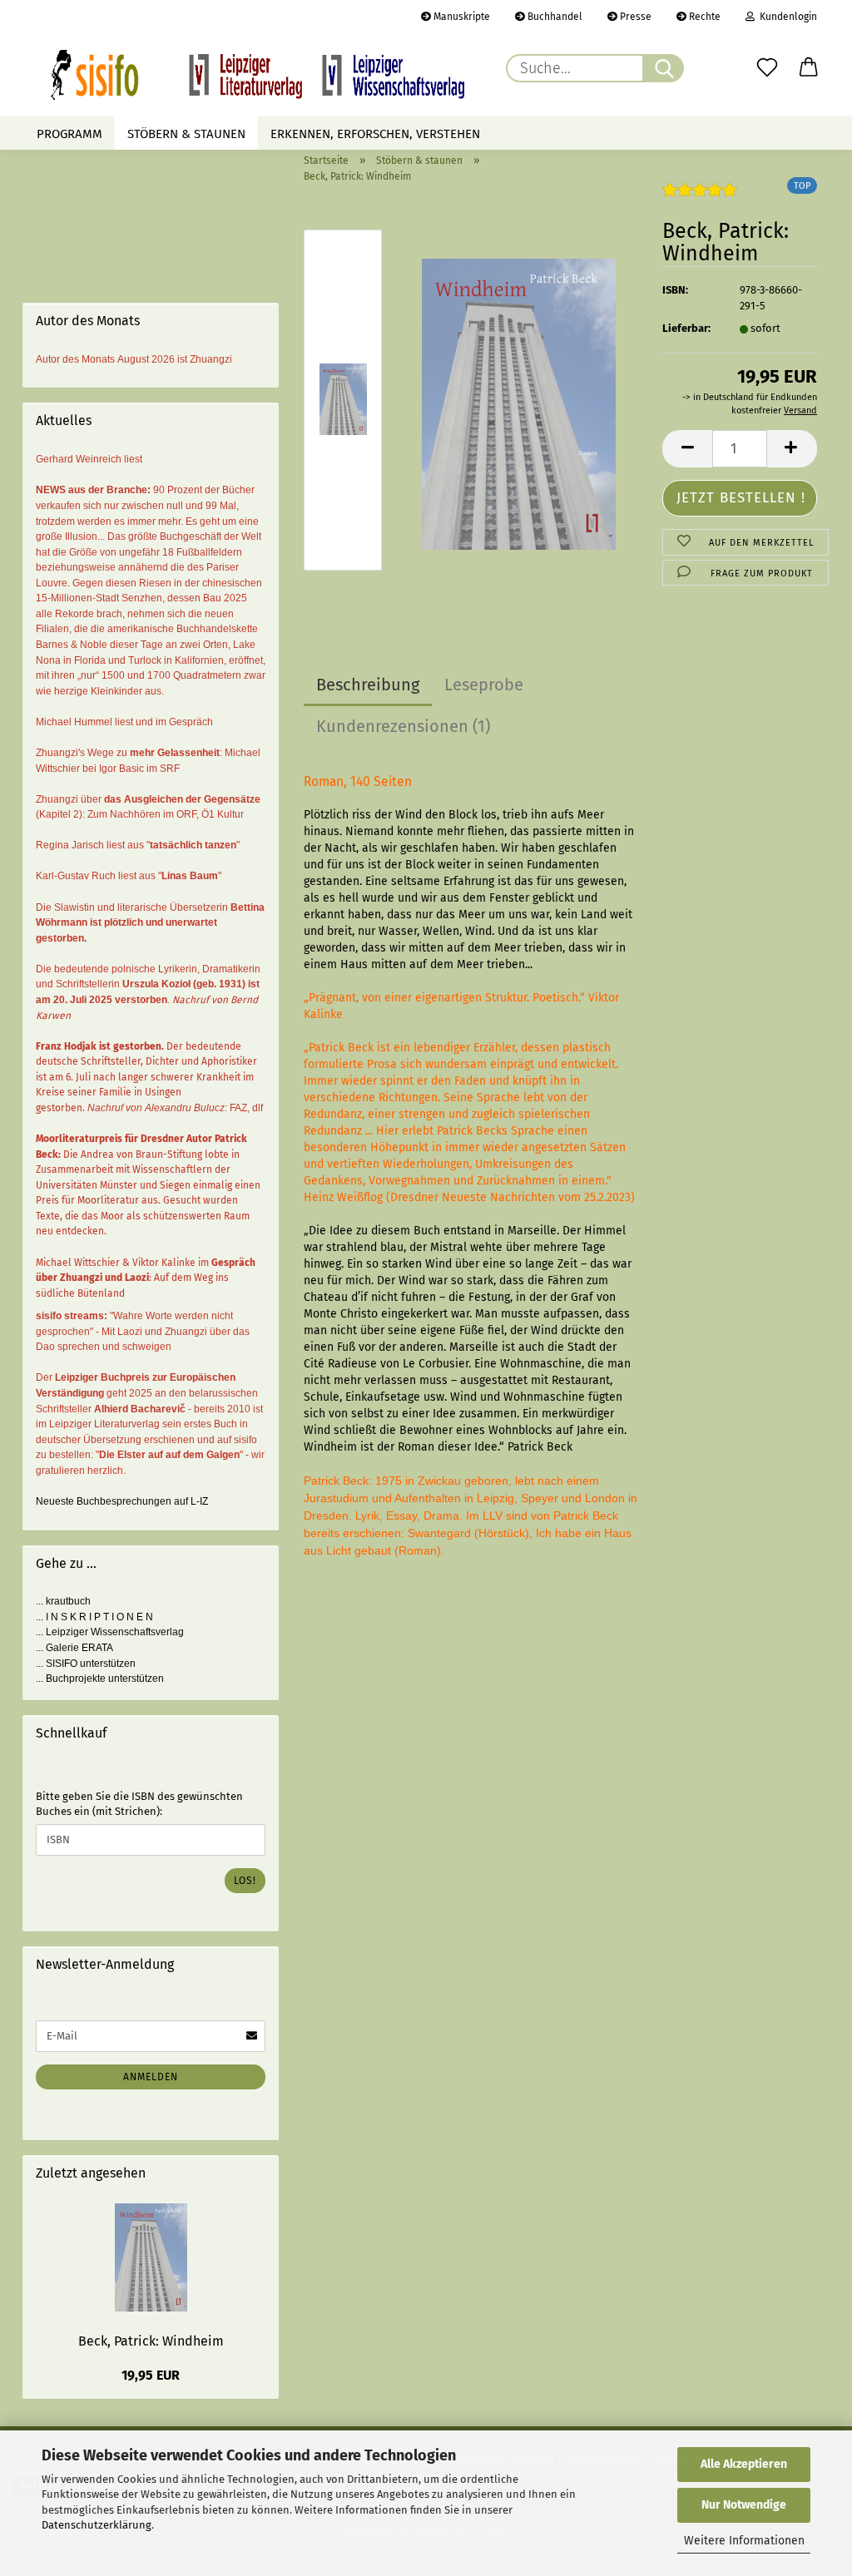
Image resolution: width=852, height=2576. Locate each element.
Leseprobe (484, 685)
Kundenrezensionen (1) (403, 726)
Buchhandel (554, 17)
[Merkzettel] (767, 68)
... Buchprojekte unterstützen (100, 1679)
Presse (634, 17)
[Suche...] (663, 68)
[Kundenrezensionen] (700, 197)
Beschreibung (368, 685)
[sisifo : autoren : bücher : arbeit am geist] (258, 75)
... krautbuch (63, 1601)
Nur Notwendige (744, 2505)
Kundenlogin (786, 17)
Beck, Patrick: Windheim (151, 2341)
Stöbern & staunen (186, 134)
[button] (809, 68)
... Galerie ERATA (74, 1648)
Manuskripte (461, 17)
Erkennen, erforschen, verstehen (375, 134)
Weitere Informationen (744, 2541)
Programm (69, 134)
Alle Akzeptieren (744, 2464)
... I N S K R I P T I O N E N (94, 1617)
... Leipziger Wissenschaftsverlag (110, 1632)
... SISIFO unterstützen (86, 1664)
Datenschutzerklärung (97, 2525)
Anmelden (151, 2077)
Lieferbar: (686, 328)
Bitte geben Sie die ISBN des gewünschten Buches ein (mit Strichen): (139, 1804)
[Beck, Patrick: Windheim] (519, 404)
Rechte (703, 17)
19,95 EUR (151, 2375)
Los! (245, 1881)
